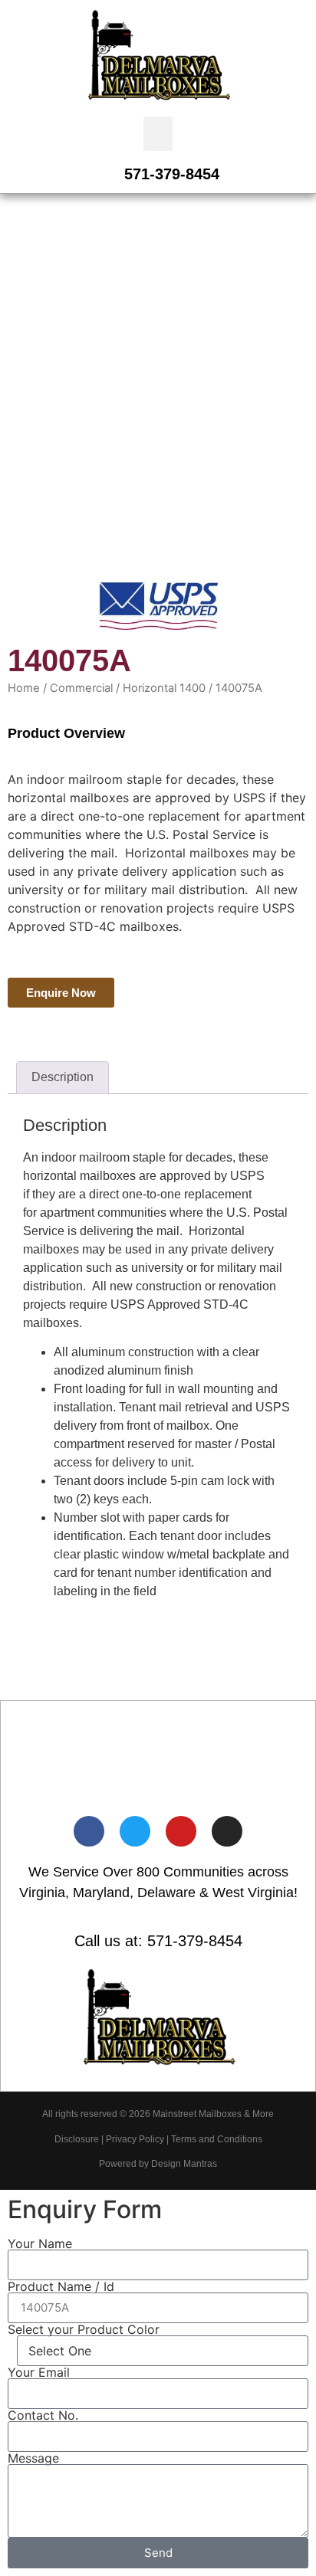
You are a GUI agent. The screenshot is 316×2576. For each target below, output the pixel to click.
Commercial (81, 688)
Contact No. (43, 2415)
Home (24, 688)
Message (33, 2458)
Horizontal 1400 (164, 688)
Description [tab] (63, 1077)
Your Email (39, 2372)
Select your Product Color (84, 2329)
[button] (158, 134)
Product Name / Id (61, 2286)
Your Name (40, 2243)
